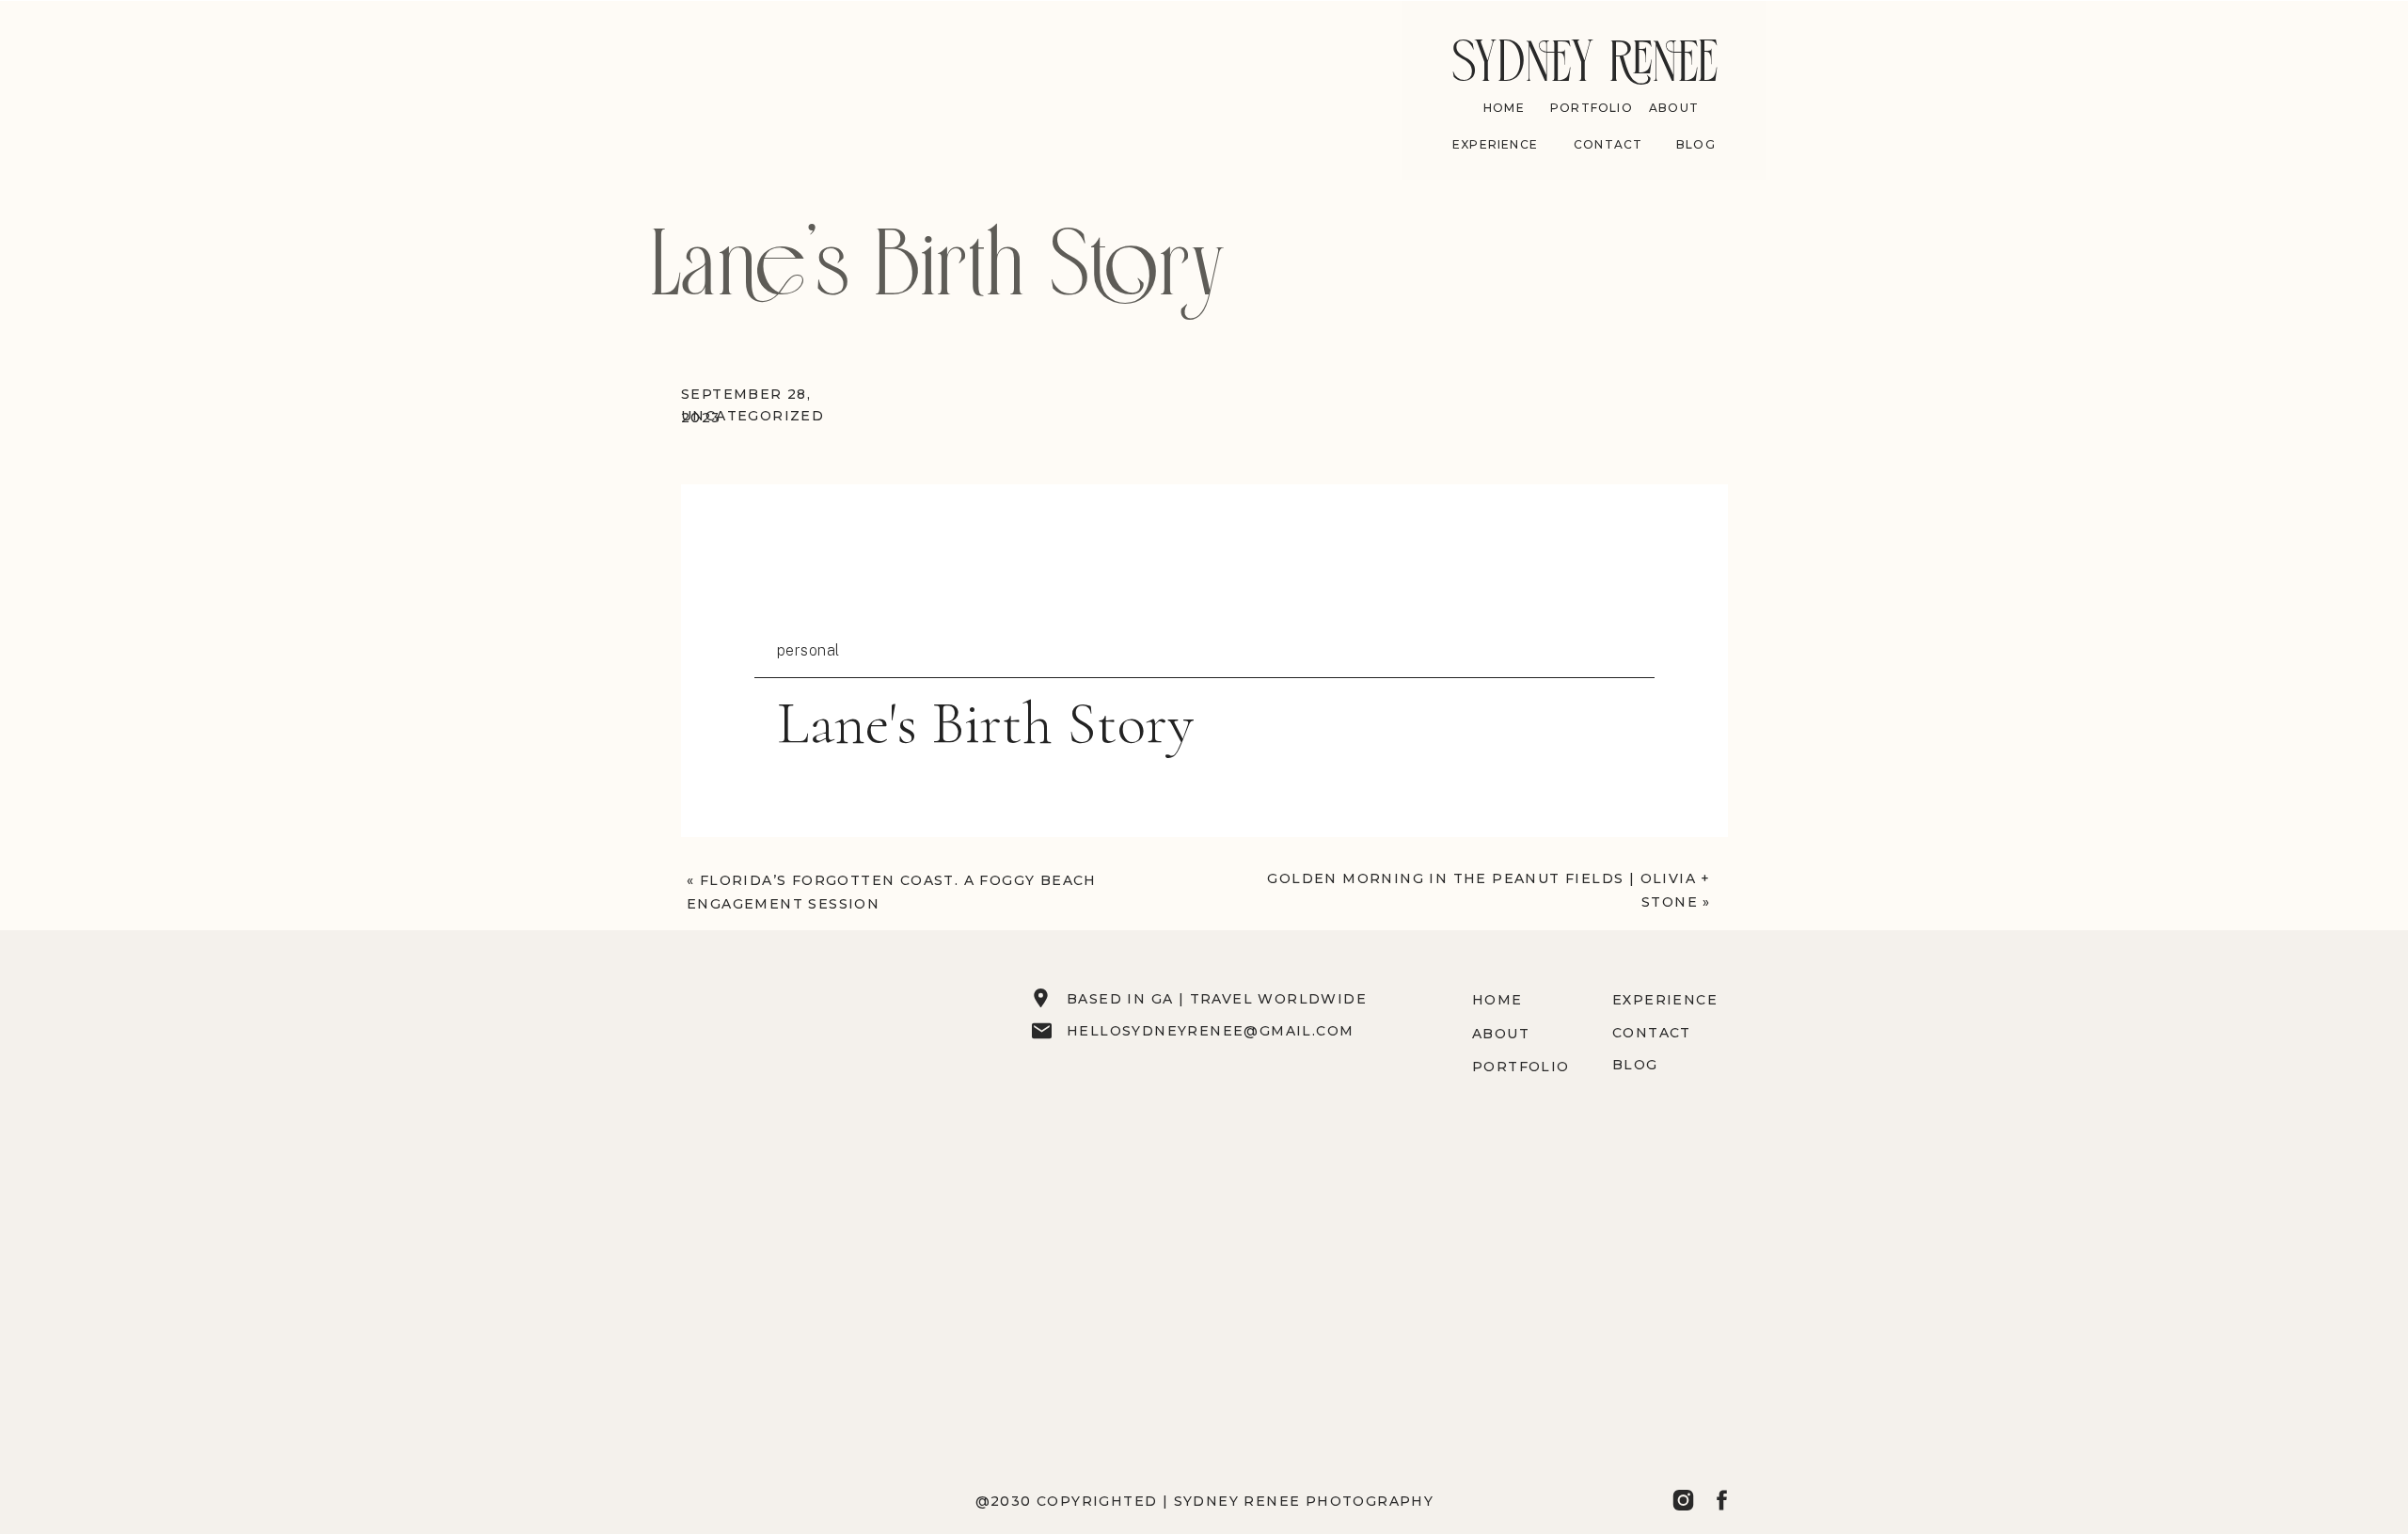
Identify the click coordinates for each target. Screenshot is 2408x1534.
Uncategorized (752, 416)
